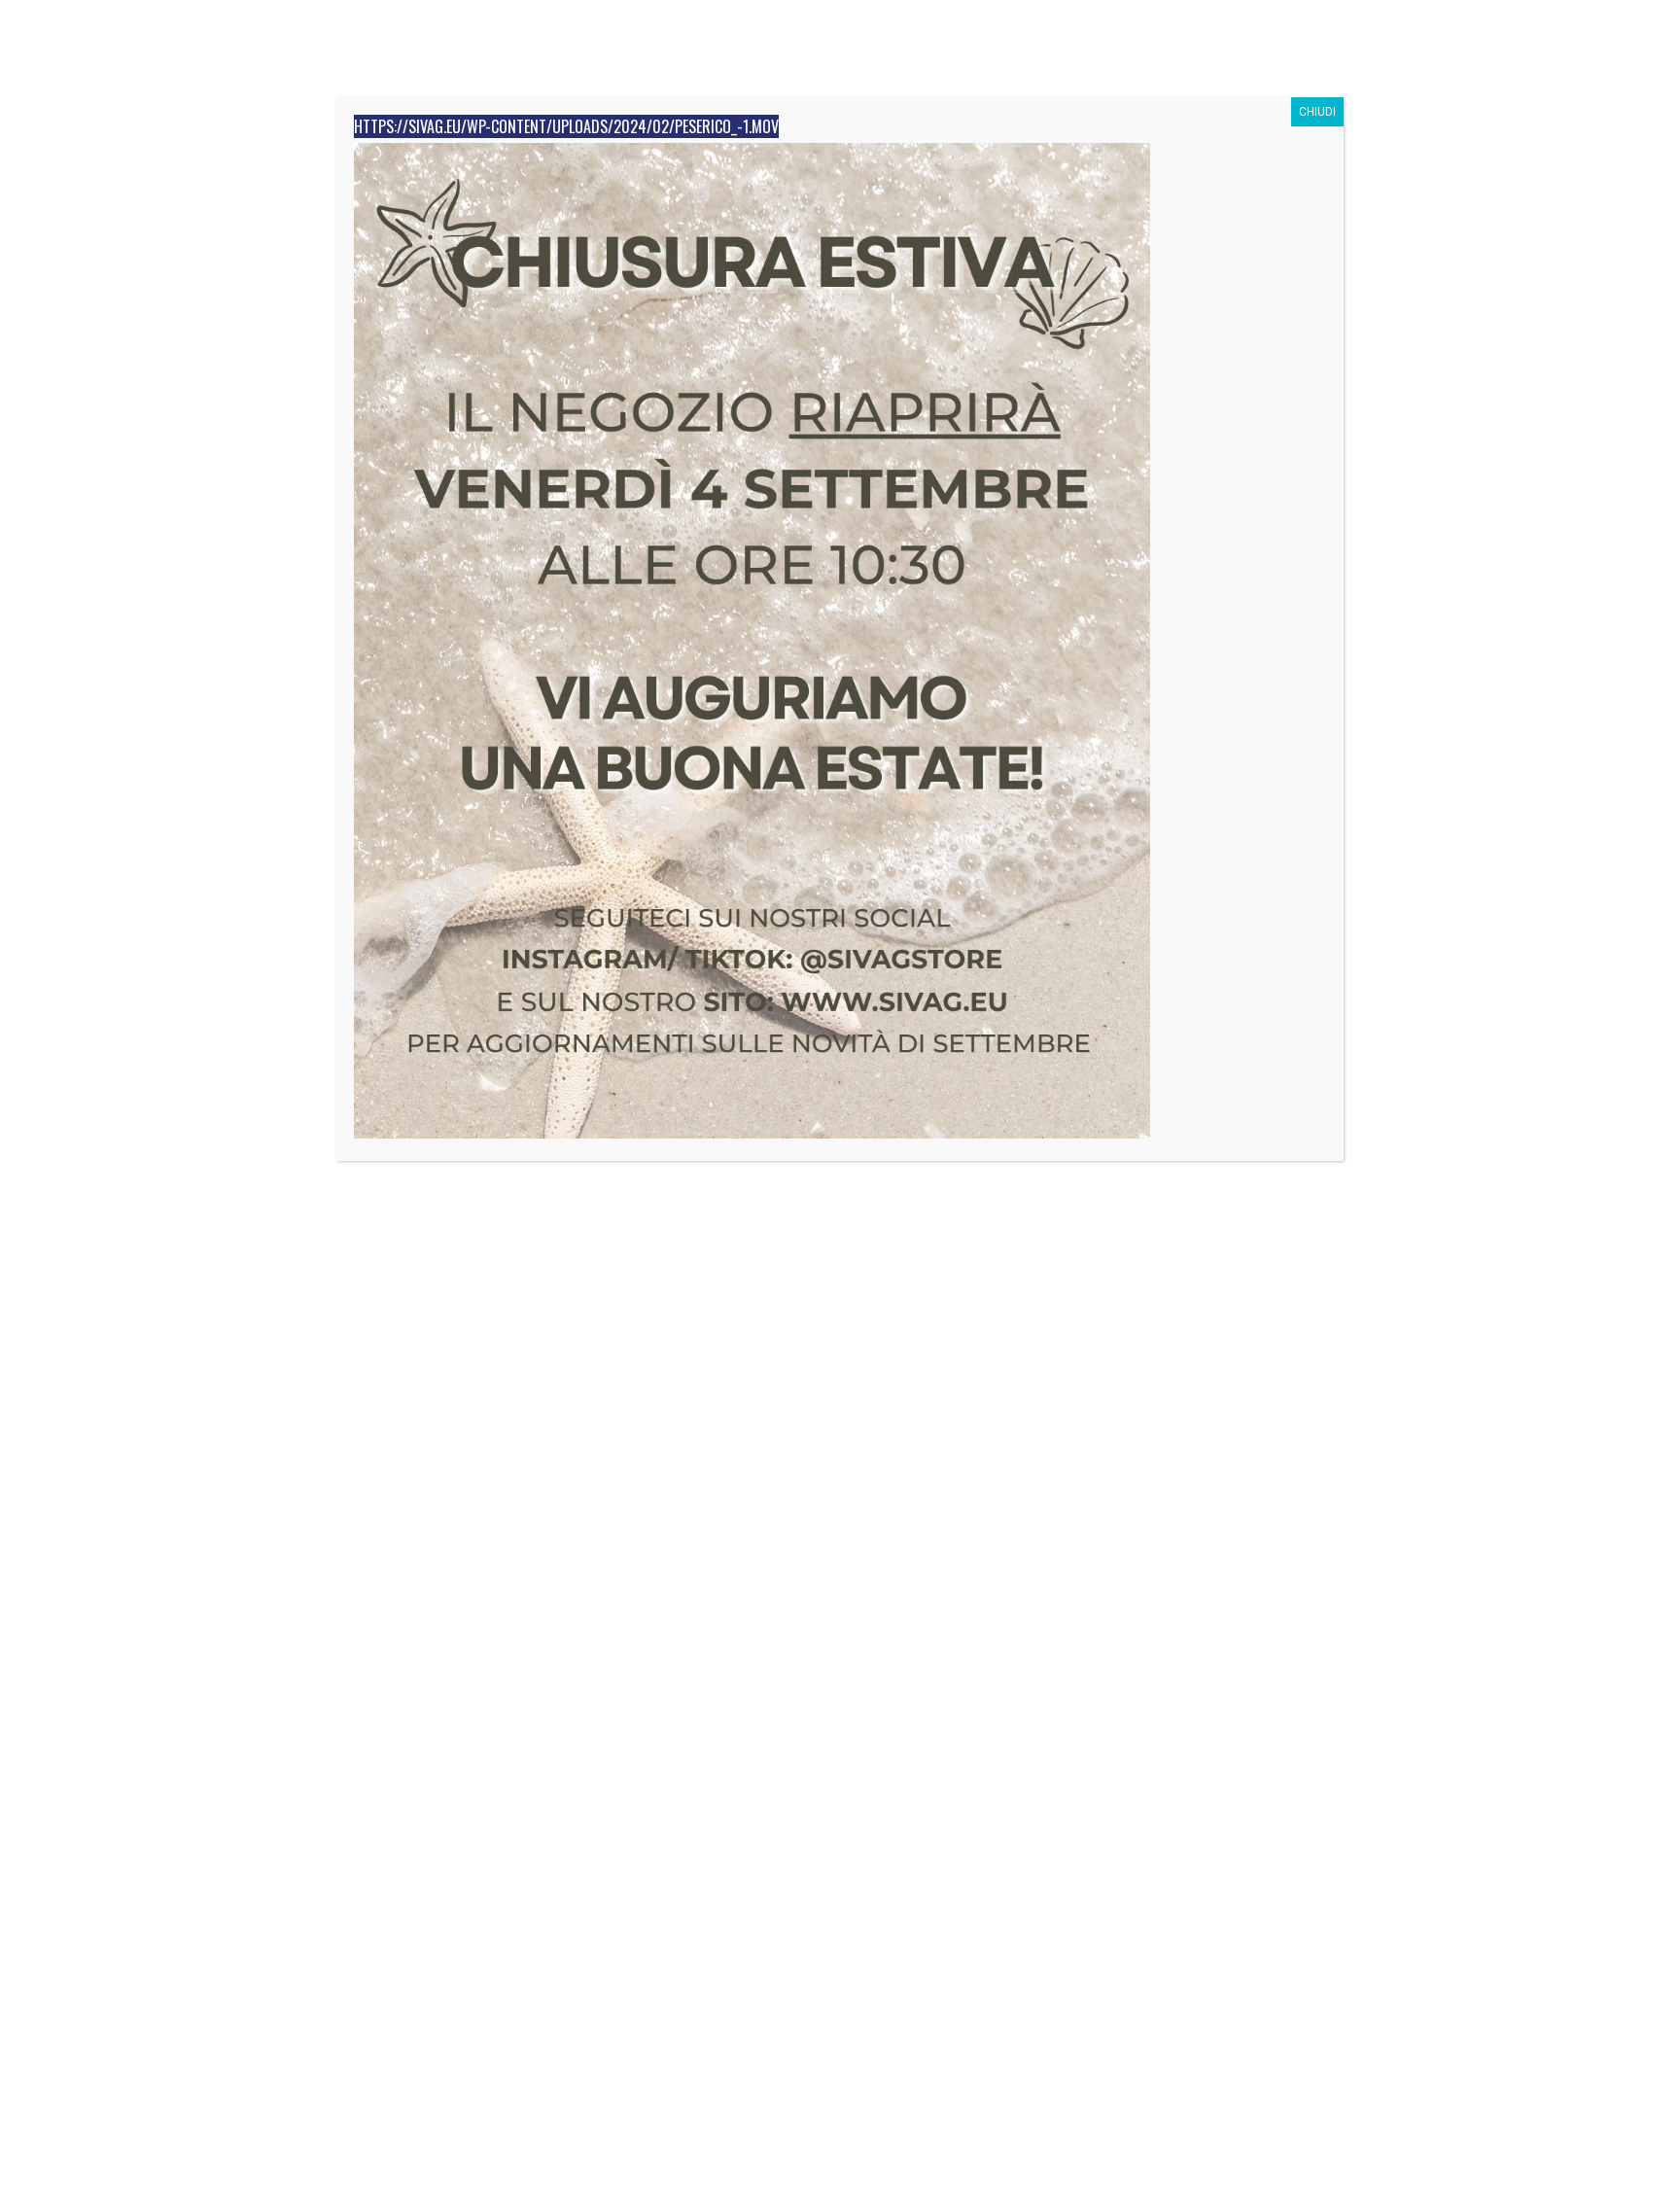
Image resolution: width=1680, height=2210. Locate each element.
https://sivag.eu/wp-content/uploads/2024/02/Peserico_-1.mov (566, 126)
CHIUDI (1317, 112)
